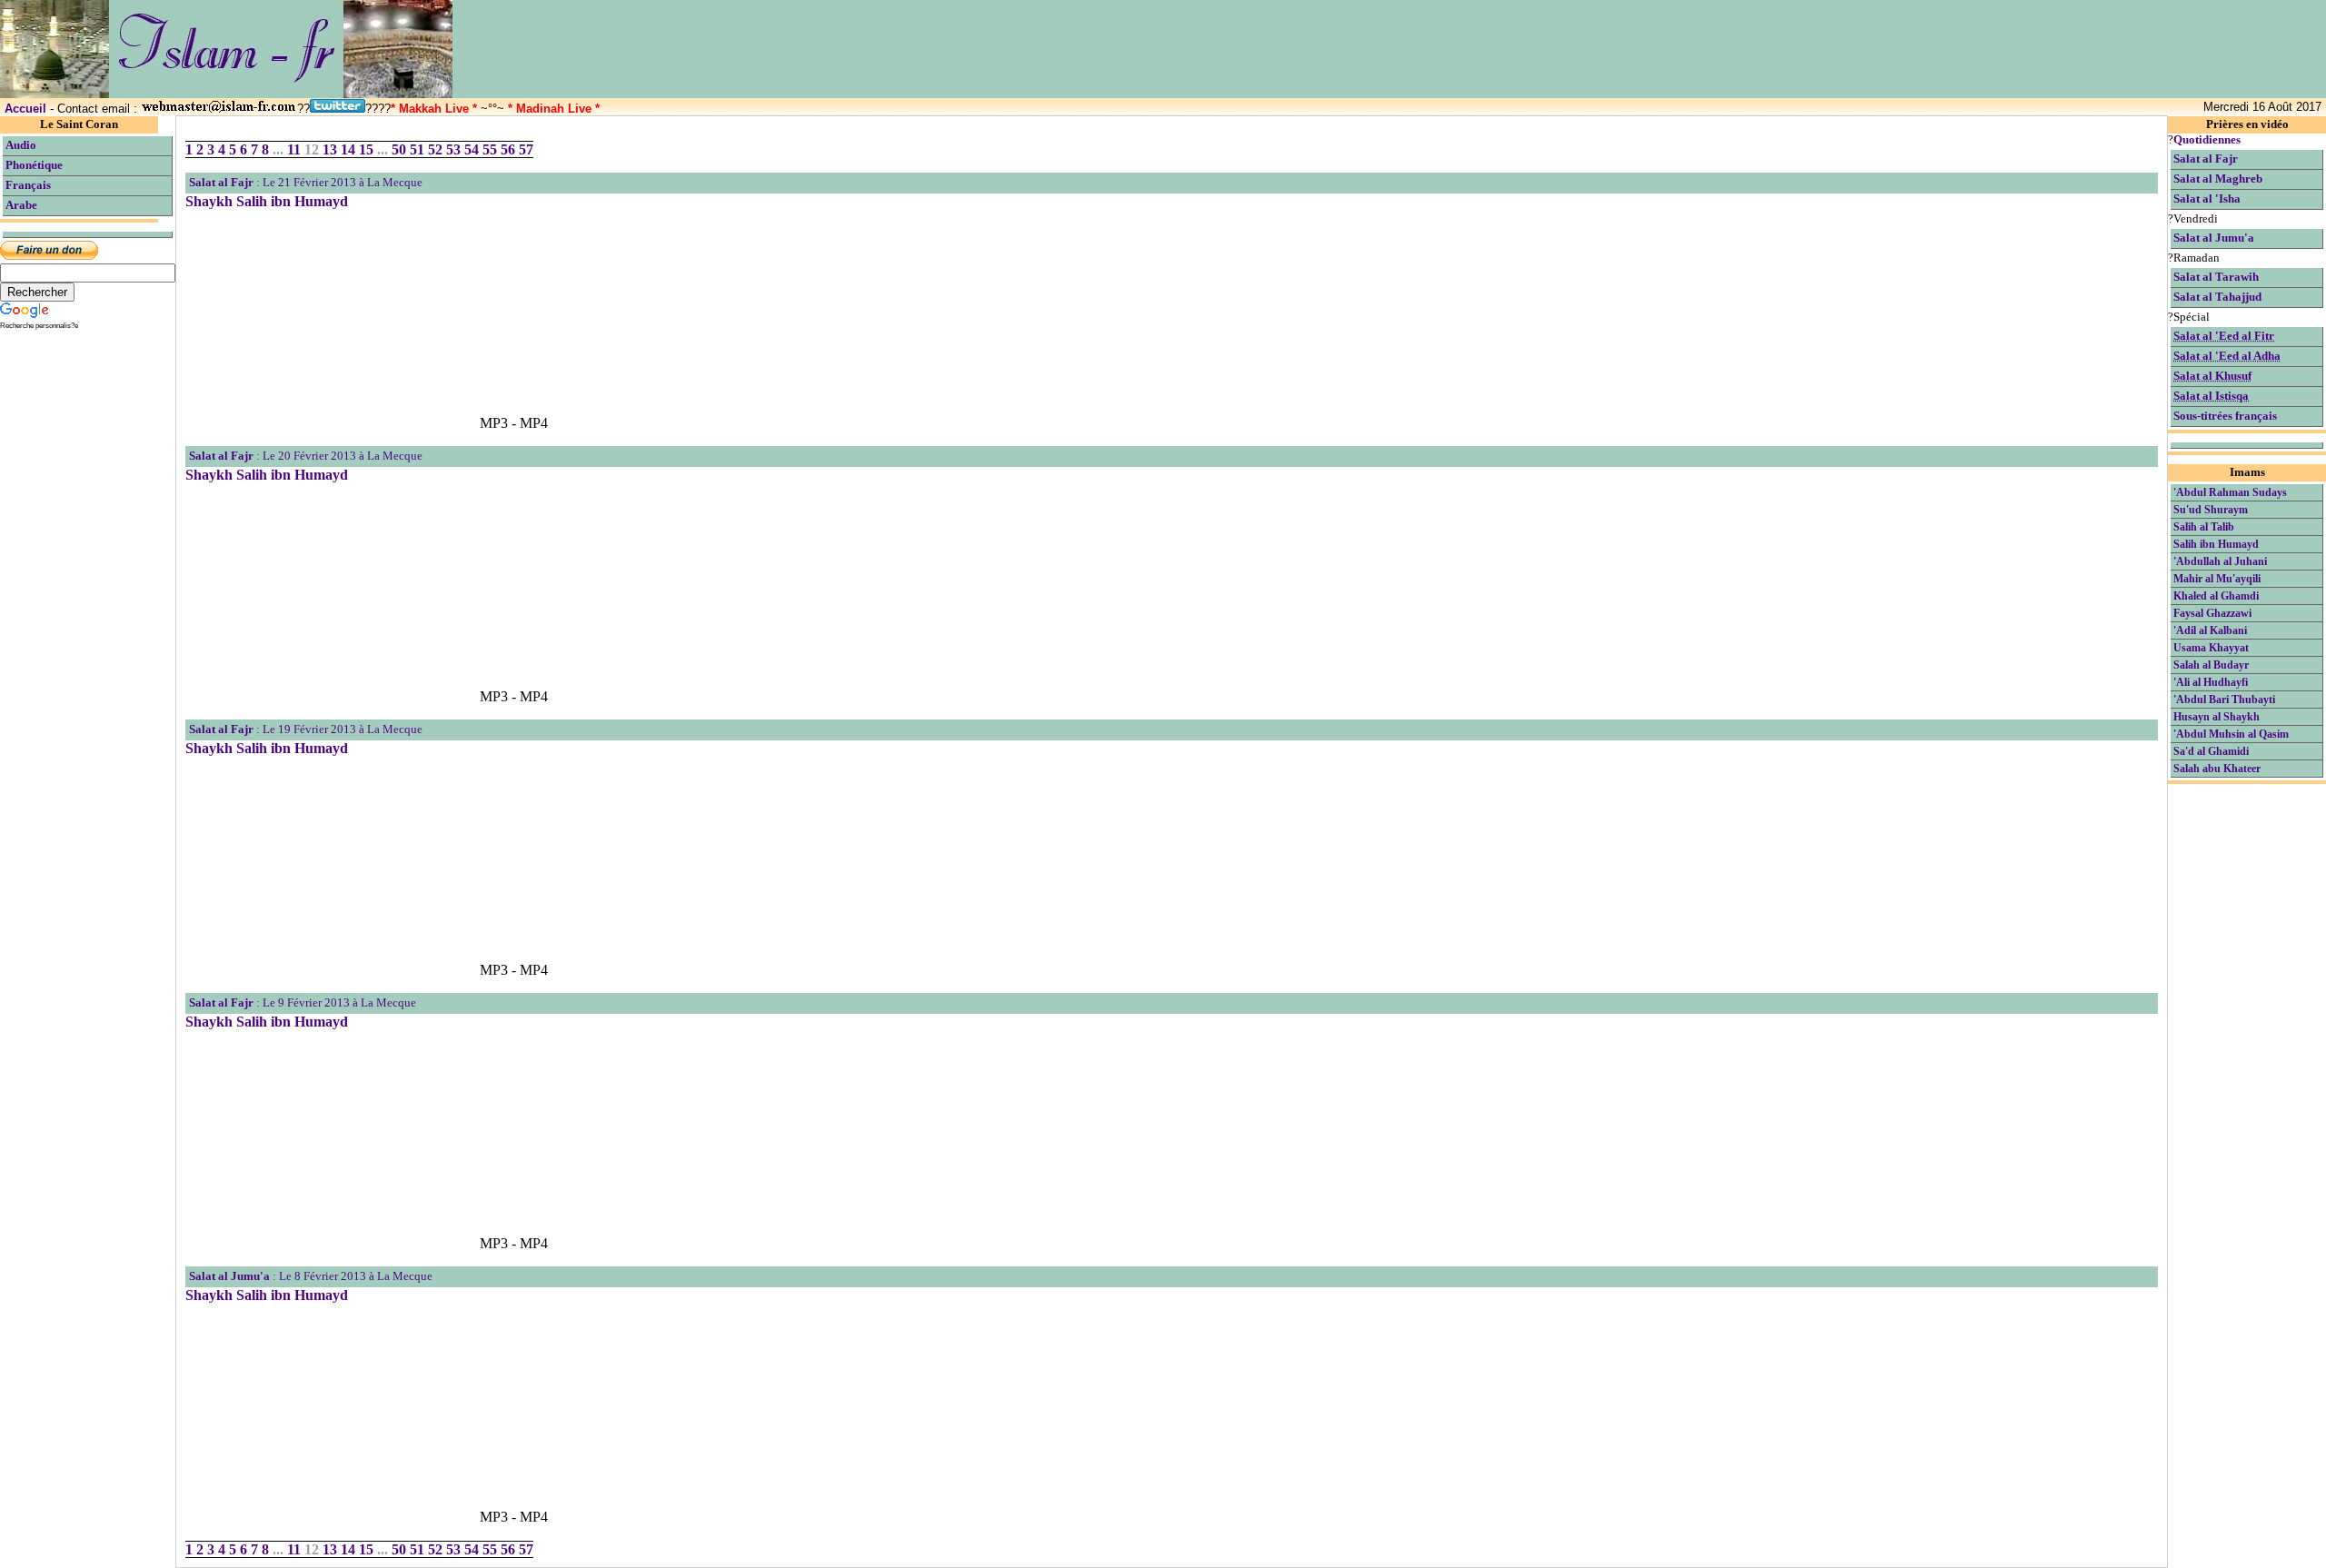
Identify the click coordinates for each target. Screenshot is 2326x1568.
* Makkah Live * (434, 109)
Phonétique (34, 165)
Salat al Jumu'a (229, 1276)
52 (435, 149)
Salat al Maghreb (2218, 179)
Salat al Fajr (221, 183)
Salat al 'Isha (2207, 199)
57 (526, 149)
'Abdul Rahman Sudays (2230, 492)
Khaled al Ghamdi (2216, 596)
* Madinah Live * (554, 109)
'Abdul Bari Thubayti (2224, 700)
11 (294, 149)
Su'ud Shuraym (2211, 510)
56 (508, 149)
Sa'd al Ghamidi (2211, 751)
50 (399, 149)
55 (490, 149)
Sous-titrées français (2225, 416)
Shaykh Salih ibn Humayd (267, 201)
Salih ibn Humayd (2216, 544)
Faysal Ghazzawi (2212, 613)
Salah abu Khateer (2217, 769)
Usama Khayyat (2211, 648)
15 (366, 149)
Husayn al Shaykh (2217, 717)
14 (348, 149)
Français (28, 185)
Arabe (21, 205)
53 (453, 149)
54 (472, 149)
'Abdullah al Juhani (2220, 561)
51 (417, 149)
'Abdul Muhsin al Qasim (2231, 734)
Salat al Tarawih (2216, 277)
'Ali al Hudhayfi (2211, 682)
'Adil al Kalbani (2210, 630)
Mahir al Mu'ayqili (2217, 579)
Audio (21, 145)
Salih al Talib (2204, 527)
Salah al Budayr (2211, 665)
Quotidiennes (2207, 140)
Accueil (25, 109)
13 (330, 149)
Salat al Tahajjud (2217, 297)
